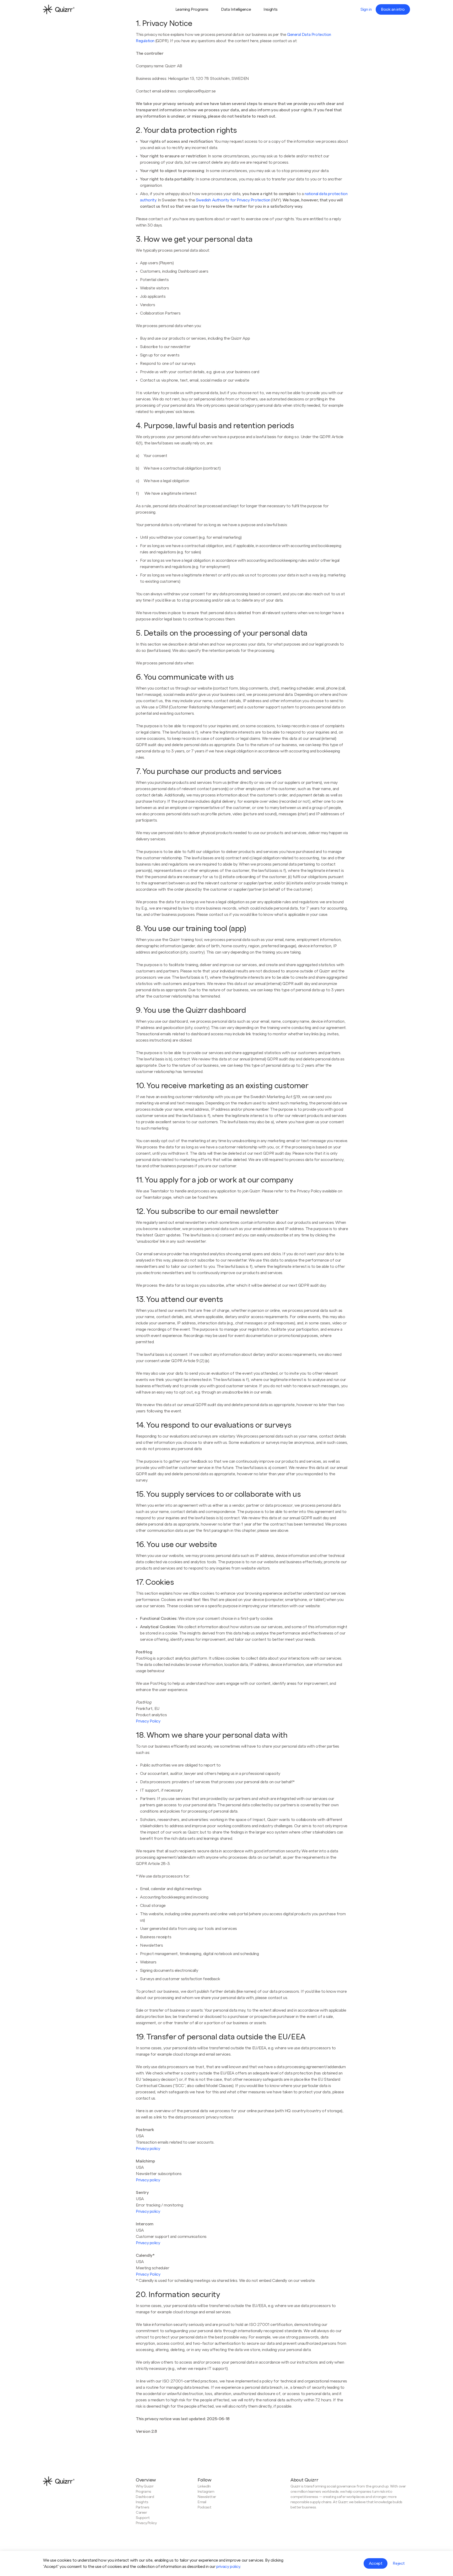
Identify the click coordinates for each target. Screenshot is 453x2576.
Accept (376, 2563)
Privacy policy (148, 2149)
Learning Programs (192, 9)
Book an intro (393, 9)
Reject (399, 2563)
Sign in (366, 9)
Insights (271, 9)
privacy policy (228, 2567)
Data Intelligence (236, 9)
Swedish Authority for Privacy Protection (233, 200)
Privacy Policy (148, 1721)
